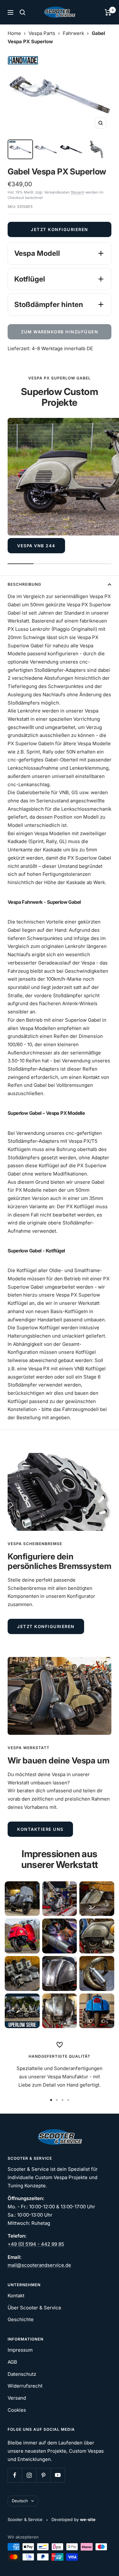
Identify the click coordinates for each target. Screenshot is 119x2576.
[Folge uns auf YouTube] (58, 2475)
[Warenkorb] (108, 12)
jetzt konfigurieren (46, 1626)
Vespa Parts (42, 33)
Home (14, 33)
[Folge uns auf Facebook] (15, 2475)
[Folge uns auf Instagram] (29, 2475)
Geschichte (21, 2319)
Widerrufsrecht (25, 2386)
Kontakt (16, 2296)
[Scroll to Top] (105, 2562)
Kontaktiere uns (40, 1829)
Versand (17, 2398)
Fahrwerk (73, 33)
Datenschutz (22, 2374)
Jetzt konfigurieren (60, 229)
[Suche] (23, 12)
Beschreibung (24, 584)
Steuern (78, 192)
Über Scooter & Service (34, 2308)
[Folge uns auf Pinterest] (43, 2475)
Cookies (17, 2410)
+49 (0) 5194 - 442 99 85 (36, 2244)
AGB (12, 2362)
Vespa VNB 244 (36, 546)
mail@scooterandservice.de (39, 2265)
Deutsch (20, 2501)
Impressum (20, 2350)
